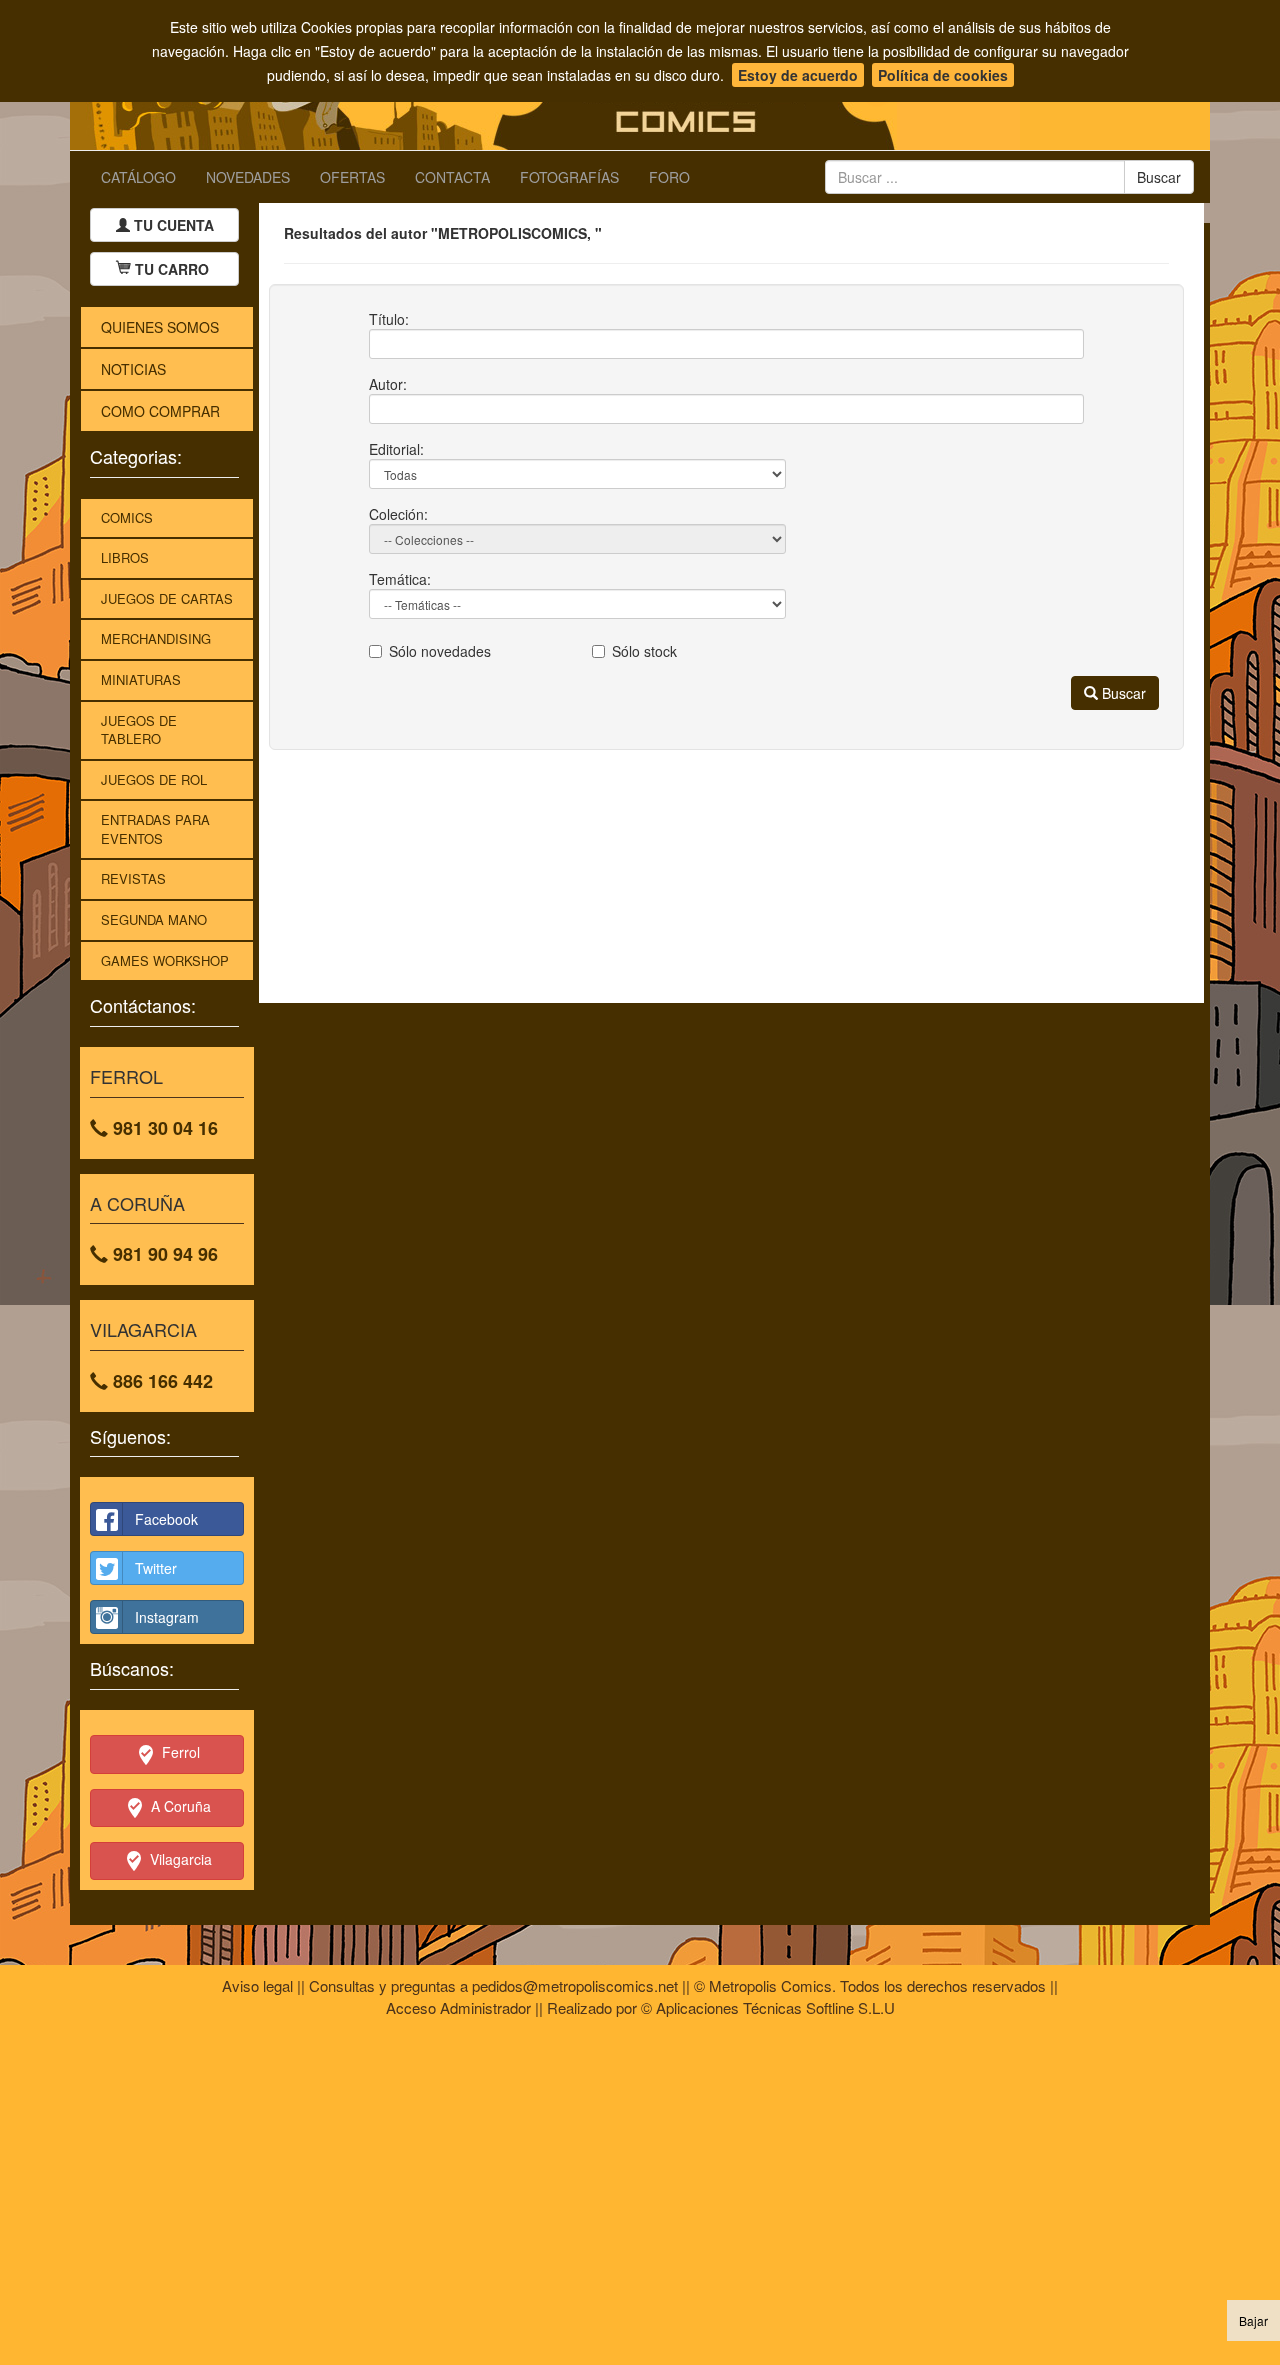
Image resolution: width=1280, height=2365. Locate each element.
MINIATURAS (141, 679)
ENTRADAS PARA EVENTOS (155, 829)
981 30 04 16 (163, 1128)
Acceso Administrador (458, 2007)
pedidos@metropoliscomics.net (575, 1985)
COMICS (127, 517)
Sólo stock (644, 651)
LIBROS (125, 557)
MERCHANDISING (156, 638)
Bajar (1253, 2320)
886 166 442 (160, 1381)
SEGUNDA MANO (154, 919)
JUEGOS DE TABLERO (139, 730)
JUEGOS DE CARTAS (167, 598)
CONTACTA (452, 177)
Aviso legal (257, 1985)
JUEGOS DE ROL (154, 779)
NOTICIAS (133, 369)
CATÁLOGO (138, 177)
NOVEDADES (248, 177)
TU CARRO (172, 269)
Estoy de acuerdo (798, 75)
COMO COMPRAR (160, 411)
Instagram (167, 1617)
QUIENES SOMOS (160, 327)
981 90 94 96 (163, 1254)
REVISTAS (133, 878)
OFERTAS (352, 177)
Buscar (1122, 693)
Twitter (156, 1568)
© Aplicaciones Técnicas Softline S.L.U (768, 2007)
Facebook (166, 1519)
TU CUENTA (172, 225)
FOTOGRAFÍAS (569, 177)
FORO (669, 177)
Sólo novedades (440, 651)
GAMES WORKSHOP (165, 960)
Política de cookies (943, 75)
